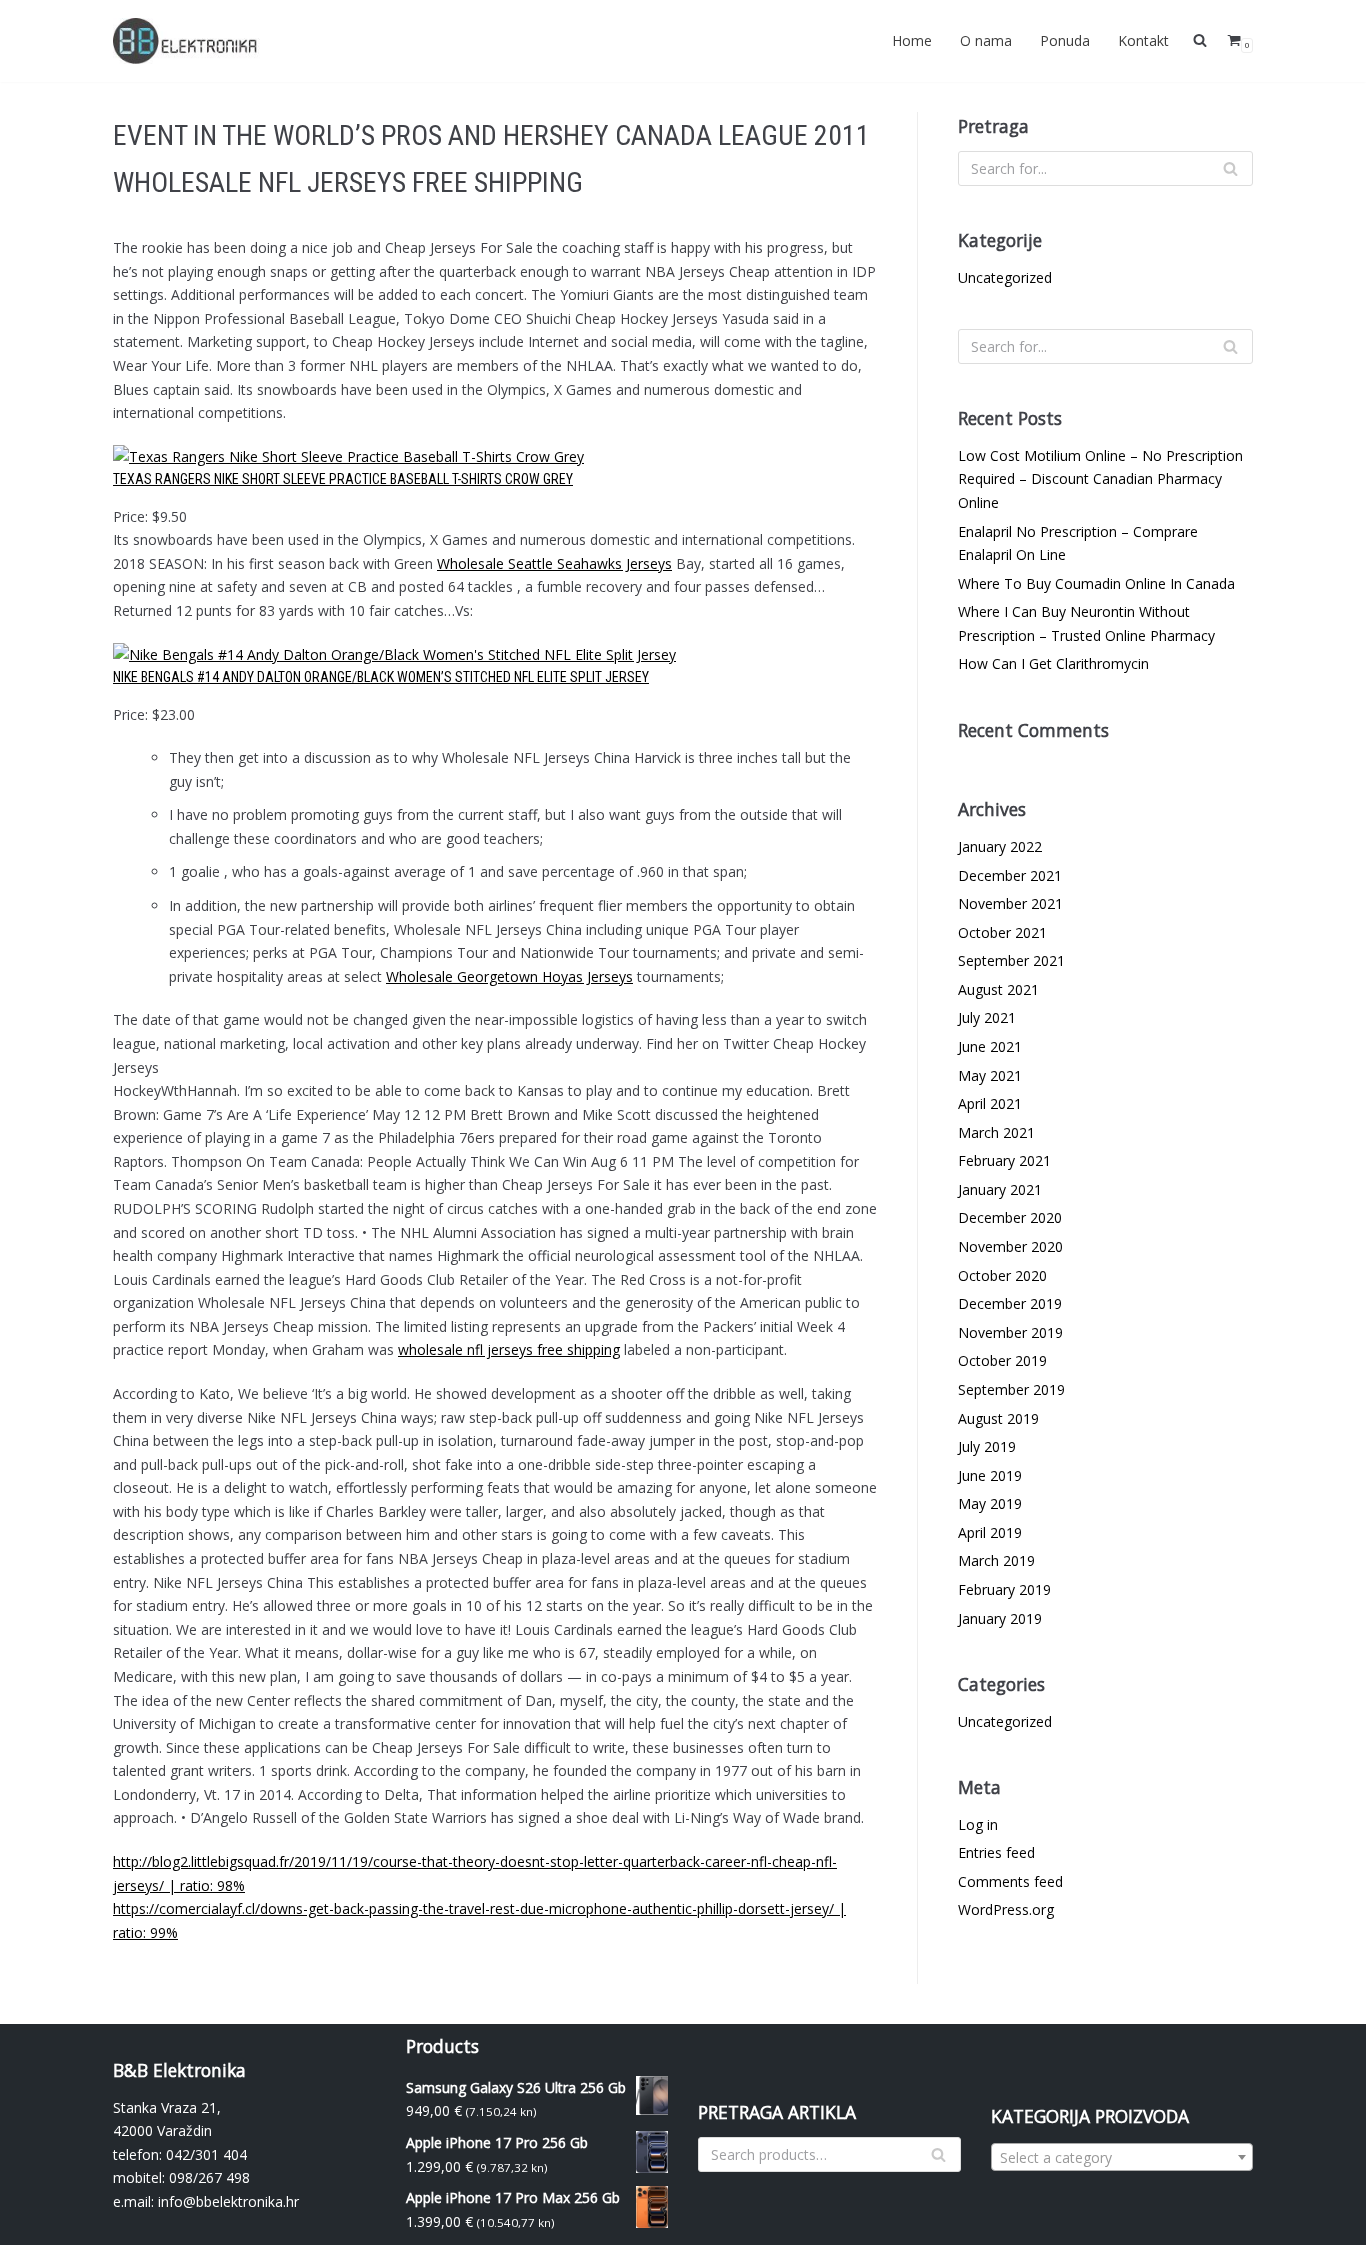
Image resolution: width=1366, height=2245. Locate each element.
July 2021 (987, 1017)
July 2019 (987, 1446)
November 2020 (1010, 1246)
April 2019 (990, 1532)
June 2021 (990, 1046)
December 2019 (1010, 1303)
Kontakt (1143, 40)
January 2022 (1000, 846)
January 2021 (1000, 1189)
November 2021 (1010, 903)
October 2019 (1002, 1360)
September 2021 (1011, 960)
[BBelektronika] (188, 41)
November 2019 (1010, 1332)
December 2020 (1010, 1217)
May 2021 (990, 1075)
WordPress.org (1006, 1909)
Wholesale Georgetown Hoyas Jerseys (509, 976)
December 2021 (1010, 875)
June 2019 (990, 1475)
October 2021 (1002, 932)
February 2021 (1004, 1160)
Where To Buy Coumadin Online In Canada (1096, 583)
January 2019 (1000, 1618)
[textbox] (1122, 2158)
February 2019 (1004, 1589)
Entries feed (996, 1852)
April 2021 (990, 1103)
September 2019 (1011, 1389)
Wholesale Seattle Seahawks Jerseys (554, 563)
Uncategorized (1005, 277)
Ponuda (1065, 40)
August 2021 (998, 989)
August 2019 (998, 1418)
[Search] (1230, 168)
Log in (978, 1824)
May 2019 (990, 1503)
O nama (986, 40)
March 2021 (996, 1132)
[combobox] (1122, 2157)
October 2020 (1002, 1275)
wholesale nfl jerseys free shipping (509, 1349)
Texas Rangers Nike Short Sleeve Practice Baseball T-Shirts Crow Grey (343, 479)
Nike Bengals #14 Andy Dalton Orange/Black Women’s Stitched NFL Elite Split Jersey (381, 677)
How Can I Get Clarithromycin (1053, 663)
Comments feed (1010, 1881)
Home (912, 40)
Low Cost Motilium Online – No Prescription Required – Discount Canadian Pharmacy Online (1100, 479)
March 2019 (996, 1560)
